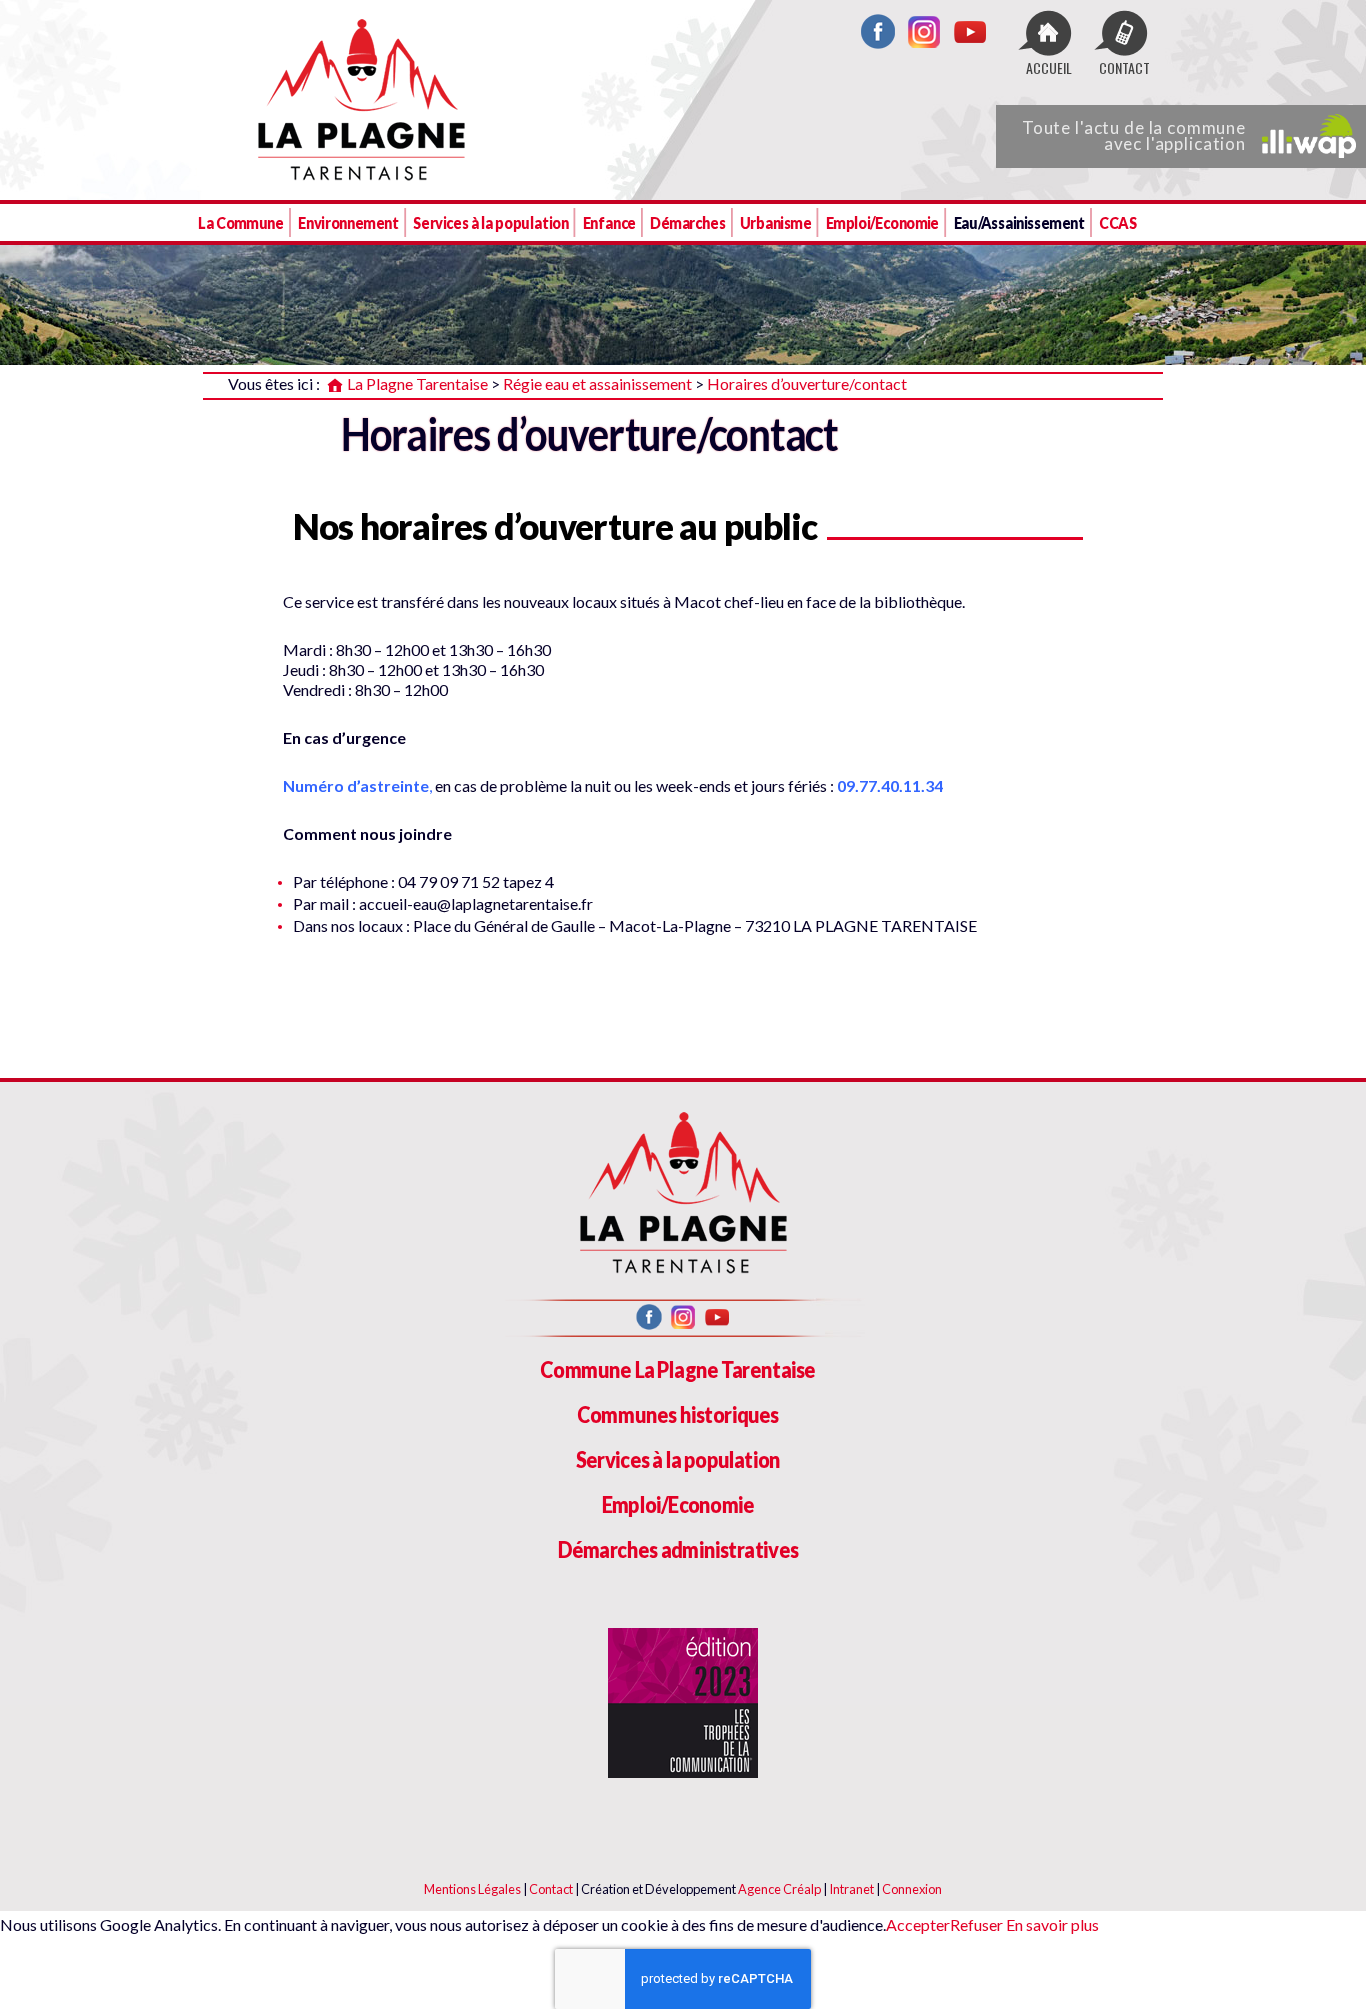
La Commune (241, 222)
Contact (551, 1889)
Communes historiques (678, 1414)
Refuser (976, 1924)
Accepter (918, 1924)
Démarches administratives (678, 1549)
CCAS (1117, 222)
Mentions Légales (472, 1889)
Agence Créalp (779, 1889)
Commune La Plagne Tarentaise (677, 1369)
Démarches (687, 222)
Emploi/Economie (882, 222)
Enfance (609, 222)
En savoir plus (1051, 1924)
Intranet (851, 1889)
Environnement (348, 222)
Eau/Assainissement (1019, 222)
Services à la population (490, 222)
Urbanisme (775, 222)
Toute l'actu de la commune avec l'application (1134, 135)
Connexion (912, 1889)
